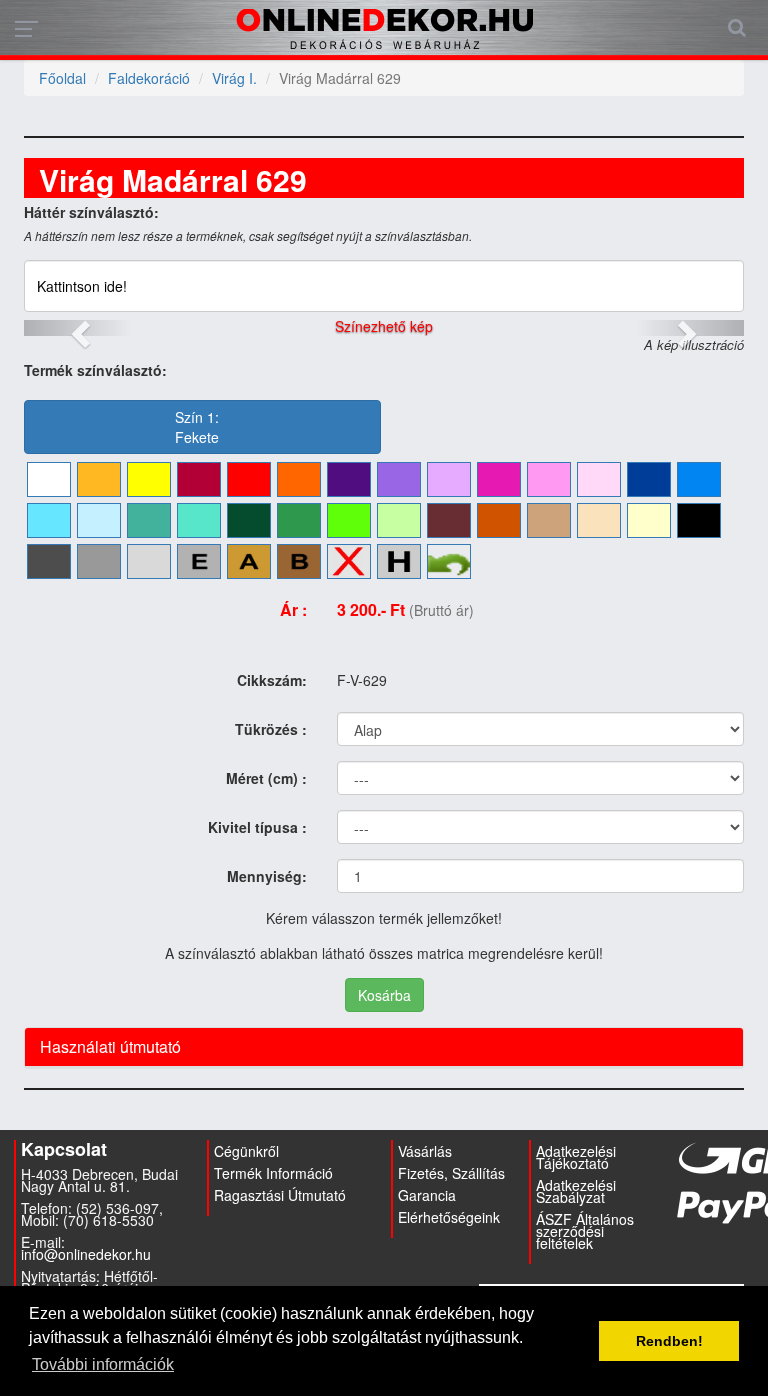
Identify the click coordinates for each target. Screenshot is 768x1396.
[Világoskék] (49, 520)
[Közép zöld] (299, 520)
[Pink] (499, 479)
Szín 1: (197, 427)
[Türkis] (149, 520)
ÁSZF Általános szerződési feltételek (585, 1231)
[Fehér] (49, 479)
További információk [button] (103, 1364)
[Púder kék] (99, 520)
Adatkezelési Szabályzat (576, 1191)
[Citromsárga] (149, 479)
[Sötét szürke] (49, 561)
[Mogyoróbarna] (499, 520)
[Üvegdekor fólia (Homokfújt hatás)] (399, 561)
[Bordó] (199, 479)
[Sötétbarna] (449, 520)
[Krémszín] (649, 520)
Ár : (293, 609)
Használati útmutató (110, 1047)
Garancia (427, 1195)
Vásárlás (425, 1151)
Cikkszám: (272, 680)
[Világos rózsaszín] (599, 479)
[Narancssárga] (299, 479)
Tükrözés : (271, 729)
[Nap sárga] (99, 479)
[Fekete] (699, 520)
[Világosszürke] (149, 561)
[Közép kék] (699, 479)
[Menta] (199, 520)
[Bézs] (599, 520)
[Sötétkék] (649, 479)
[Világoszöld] (349, 520)
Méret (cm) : (266, 778)
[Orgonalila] (449, 479)
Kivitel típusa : (257, 827)
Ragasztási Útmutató (280, 1195)
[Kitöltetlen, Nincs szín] (349, 561)
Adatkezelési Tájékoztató (576, 1157)
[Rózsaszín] (549, 479)
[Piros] (249, 479)
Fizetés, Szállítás (451, 1173)
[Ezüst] (199, 561)
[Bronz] (299, 561)
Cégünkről (246, 1151)
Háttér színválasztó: (91, 212)
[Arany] (249, 561)
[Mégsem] (449, 561)
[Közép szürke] (99, 561)
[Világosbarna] (549, 520)
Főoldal (62, 78)
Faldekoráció (149, 78)
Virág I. (234, 78)
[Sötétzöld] (249, 520)
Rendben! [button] (669, 1341)
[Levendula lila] (399, 479)
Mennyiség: (267, 876)
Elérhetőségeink (449, 1217)
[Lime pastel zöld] (399, 520)
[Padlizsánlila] (349, 479)
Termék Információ (273, 1173)
